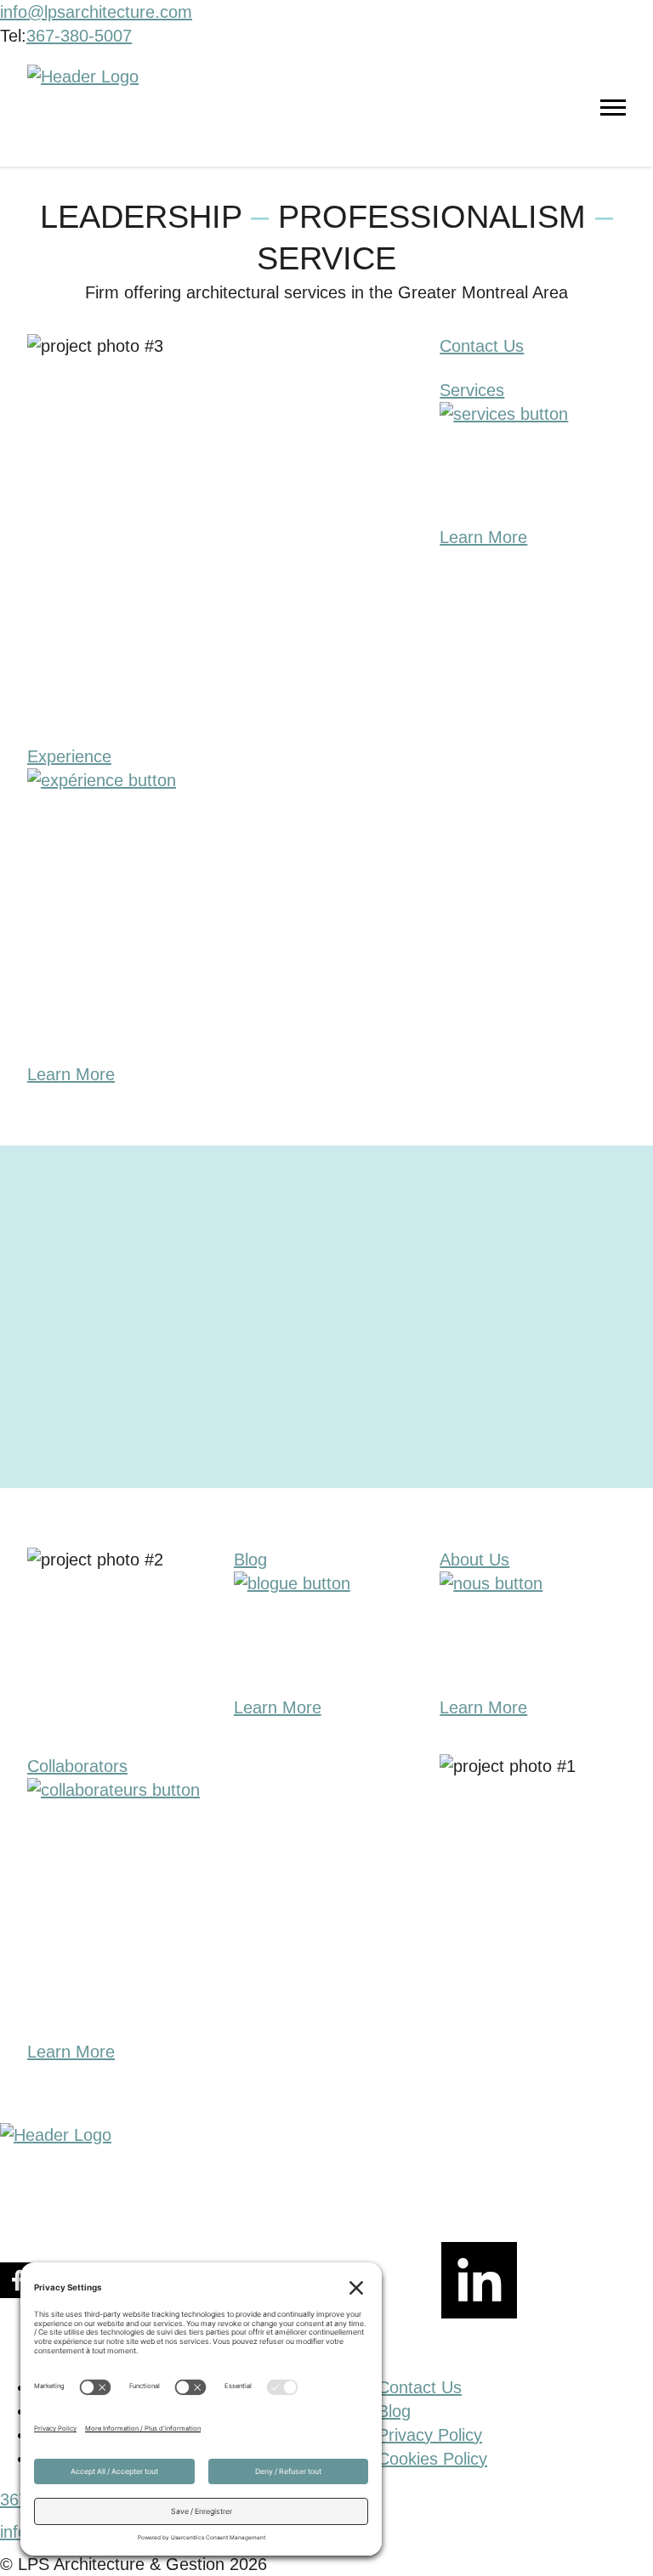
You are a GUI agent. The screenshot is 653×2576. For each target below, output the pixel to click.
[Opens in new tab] (547, 2283)
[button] (623, 2538)
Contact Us (420, 2387)
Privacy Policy (430, 2435)
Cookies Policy (432, 2459)
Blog (394, 2411)
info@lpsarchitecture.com (96, 12)
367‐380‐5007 (79, 36)
